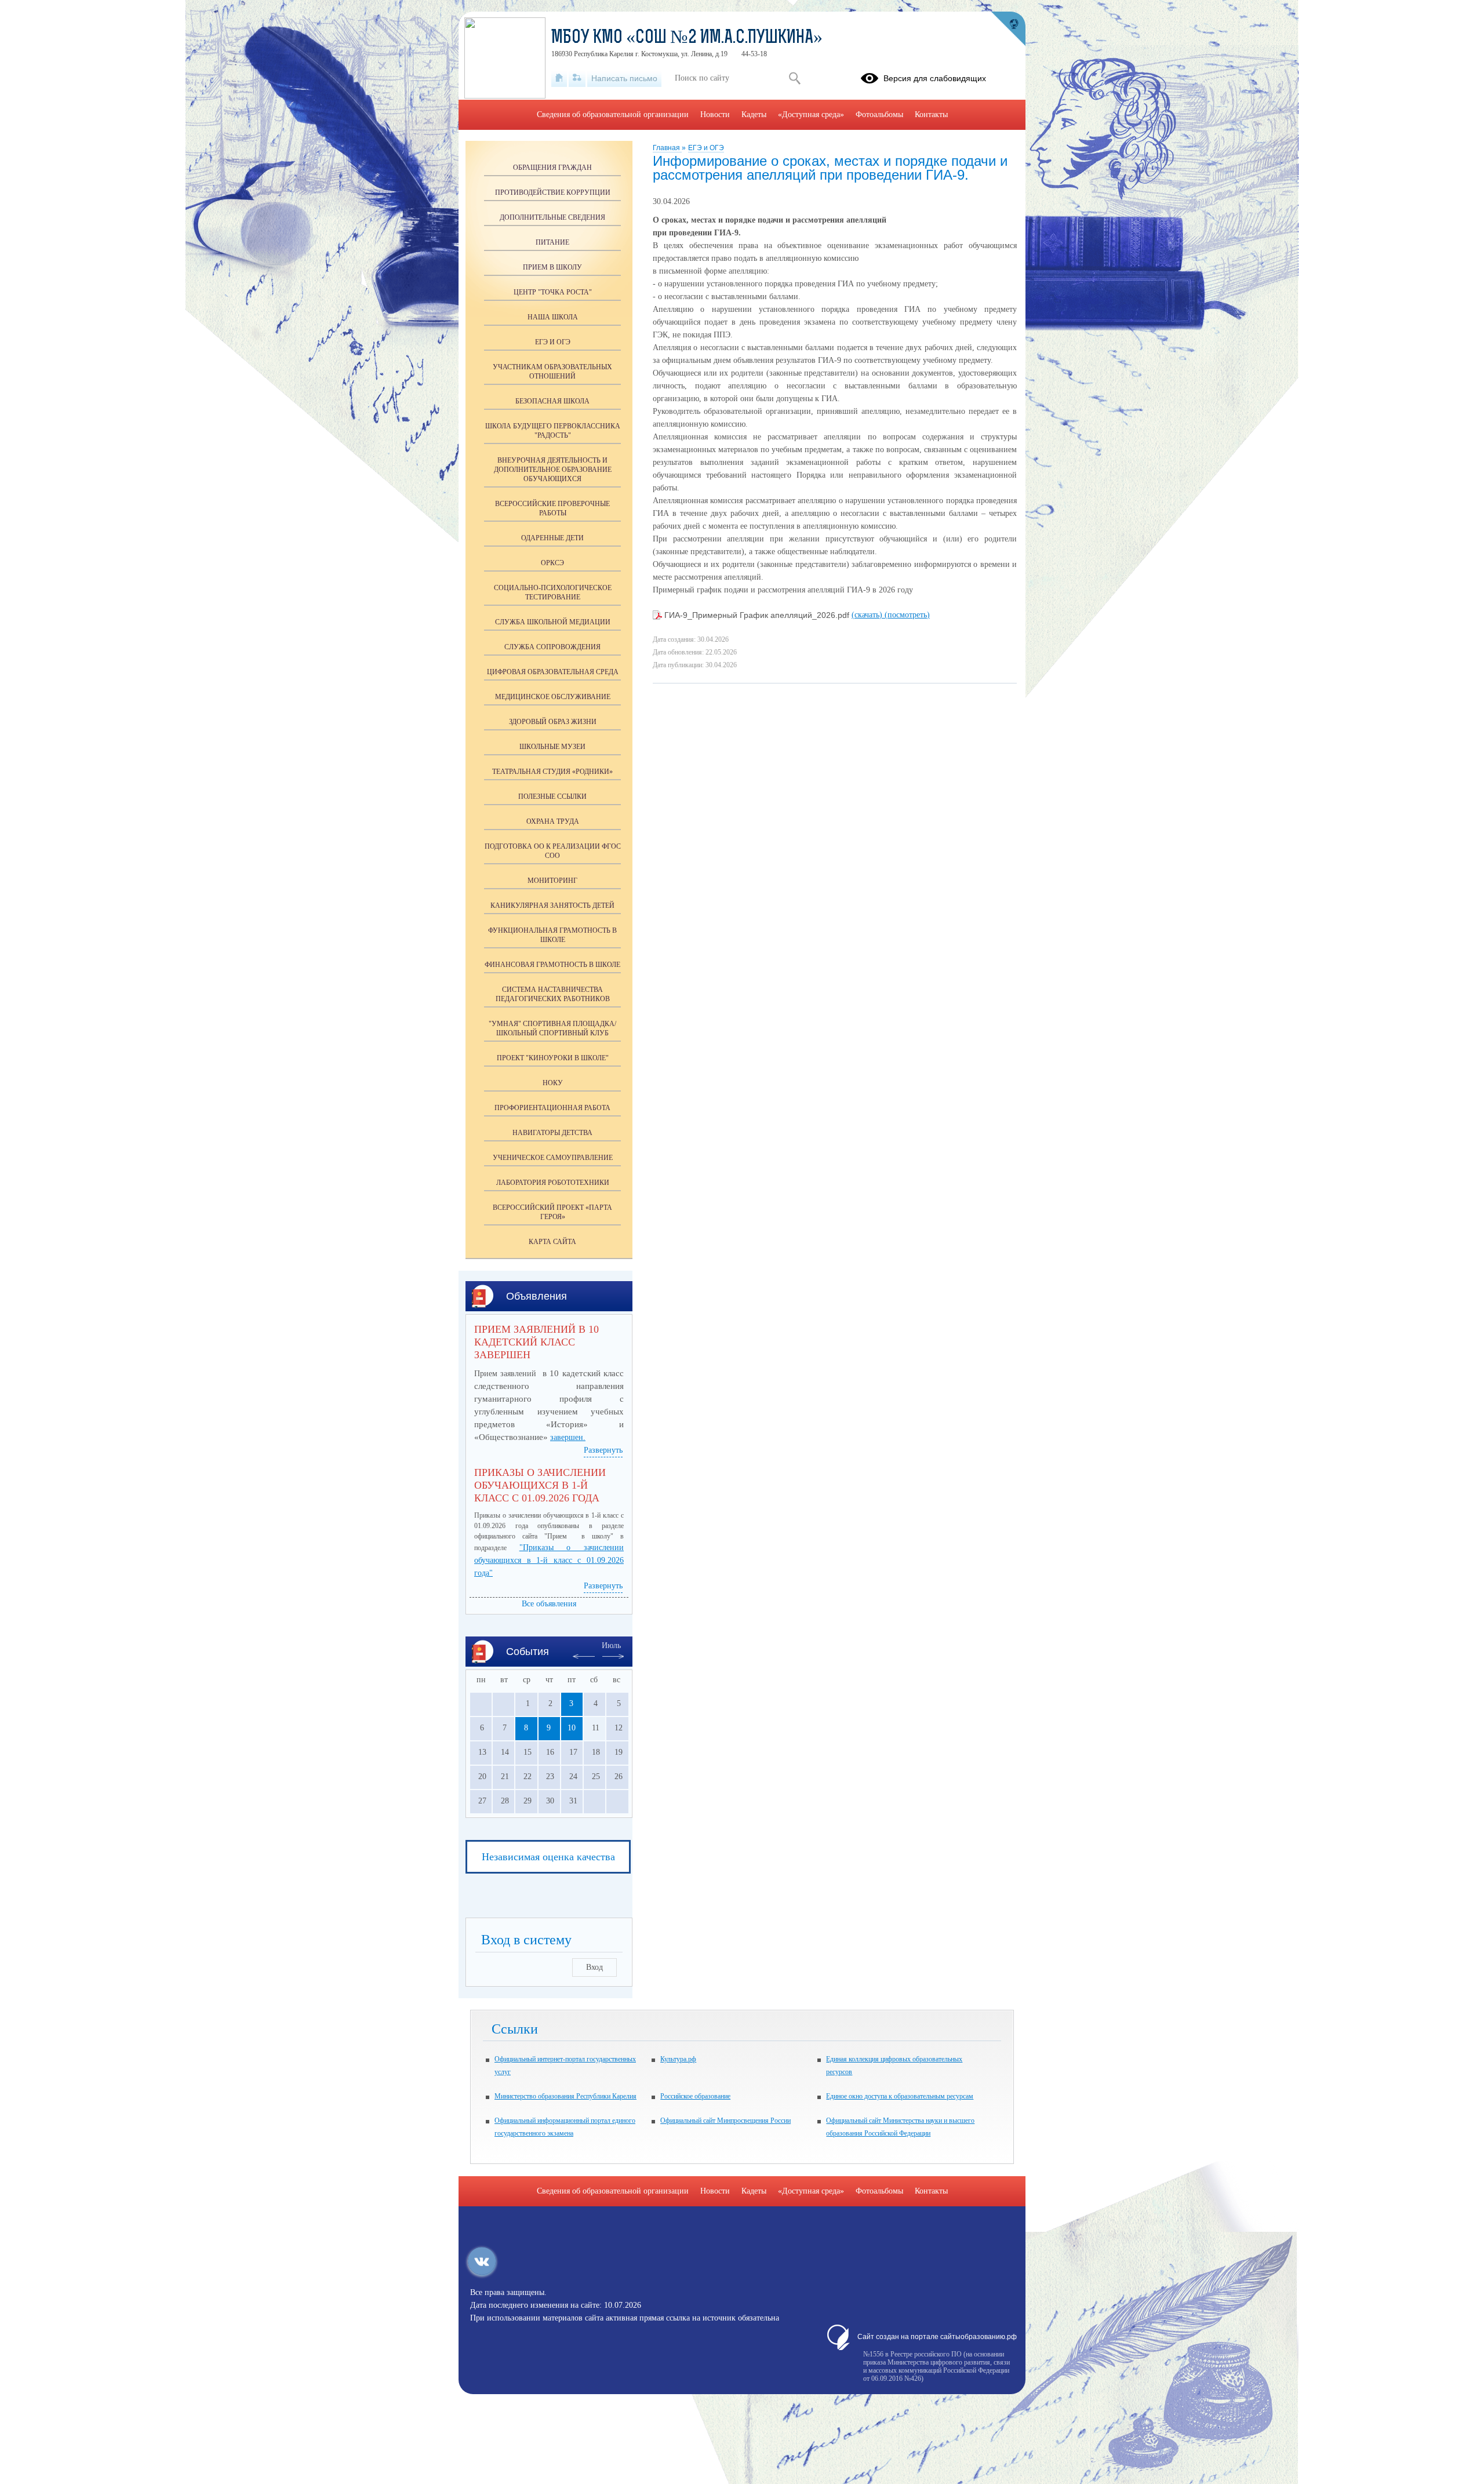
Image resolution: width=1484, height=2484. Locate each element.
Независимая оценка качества (548, 1857)
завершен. (568, 1437)
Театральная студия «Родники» (552, 772)
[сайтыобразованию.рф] (1008, 29)
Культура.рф (678, 2059)
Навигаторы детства (552, 1133)
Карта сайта (552, 1242)
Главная (667, 148)
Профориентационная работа (552, 1108)
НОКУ (553, 1083)
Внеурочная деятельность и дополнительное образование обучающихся (553, 470)
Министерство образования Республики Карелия (565, 2096)
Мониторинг (552, 881)
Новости (715, 114)
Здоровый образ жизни (553, 722)
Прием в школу (552, 267)
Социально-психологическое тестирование (553, 592)
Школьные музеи (552, 747)
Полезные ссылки (552, 797)
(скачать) (868, 615)
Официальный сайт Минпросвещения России (725, 2121)
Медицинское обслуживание (553, 697)
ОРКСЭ (552, 563)
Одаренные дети (552, 538)
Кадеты (754, 114)
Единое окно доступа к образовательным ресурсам (900, 2096)
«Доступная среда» (811, 114)
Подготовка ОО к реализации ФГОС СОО (553, 851)
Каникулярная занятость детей (552, 905)
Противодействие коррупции (553, 192)
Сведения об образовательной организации (613, 114)
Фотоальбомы (879, 114)
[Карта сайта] (577, 78)
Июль (611, 1645)
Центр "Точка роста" (553, 292)
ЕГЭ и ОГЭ (706, 148)
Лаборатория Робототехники (553, 1183)
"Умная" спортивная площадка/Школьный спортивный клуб (552, 1028)
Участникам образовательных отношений (552, 372)
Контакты (931, 114)
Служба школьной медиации (553, 622)
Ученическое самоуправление (553, 1158)
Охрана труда (553, 821)
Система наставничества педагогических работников (553, 994)
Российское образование (695, 2096)
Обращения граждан (552, 168)
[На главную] (559, 78)
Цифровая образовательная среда (553, 672)
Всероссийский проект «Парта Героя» (552, 1212)
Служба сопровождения (552, 647)
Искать (794, 78)
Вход (594, 1967)
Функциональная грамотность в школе (552, 935)
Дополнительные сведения (552, 217)
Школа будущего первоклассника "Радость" (553, 431)
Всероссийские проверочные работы (552, 508)
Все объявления (549, 1604)
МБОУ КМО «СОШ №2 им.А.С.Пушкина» (687, 38)
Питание (552, 242)
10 (572, 1728)
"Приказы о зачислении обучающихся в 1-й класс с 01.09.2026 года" (549, 1560)
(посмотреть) (907, 615)
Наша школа (553, 317)
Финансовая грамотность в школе (552, 965)
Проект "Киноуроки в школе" (553, 1058)
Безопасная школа (552, 401)
